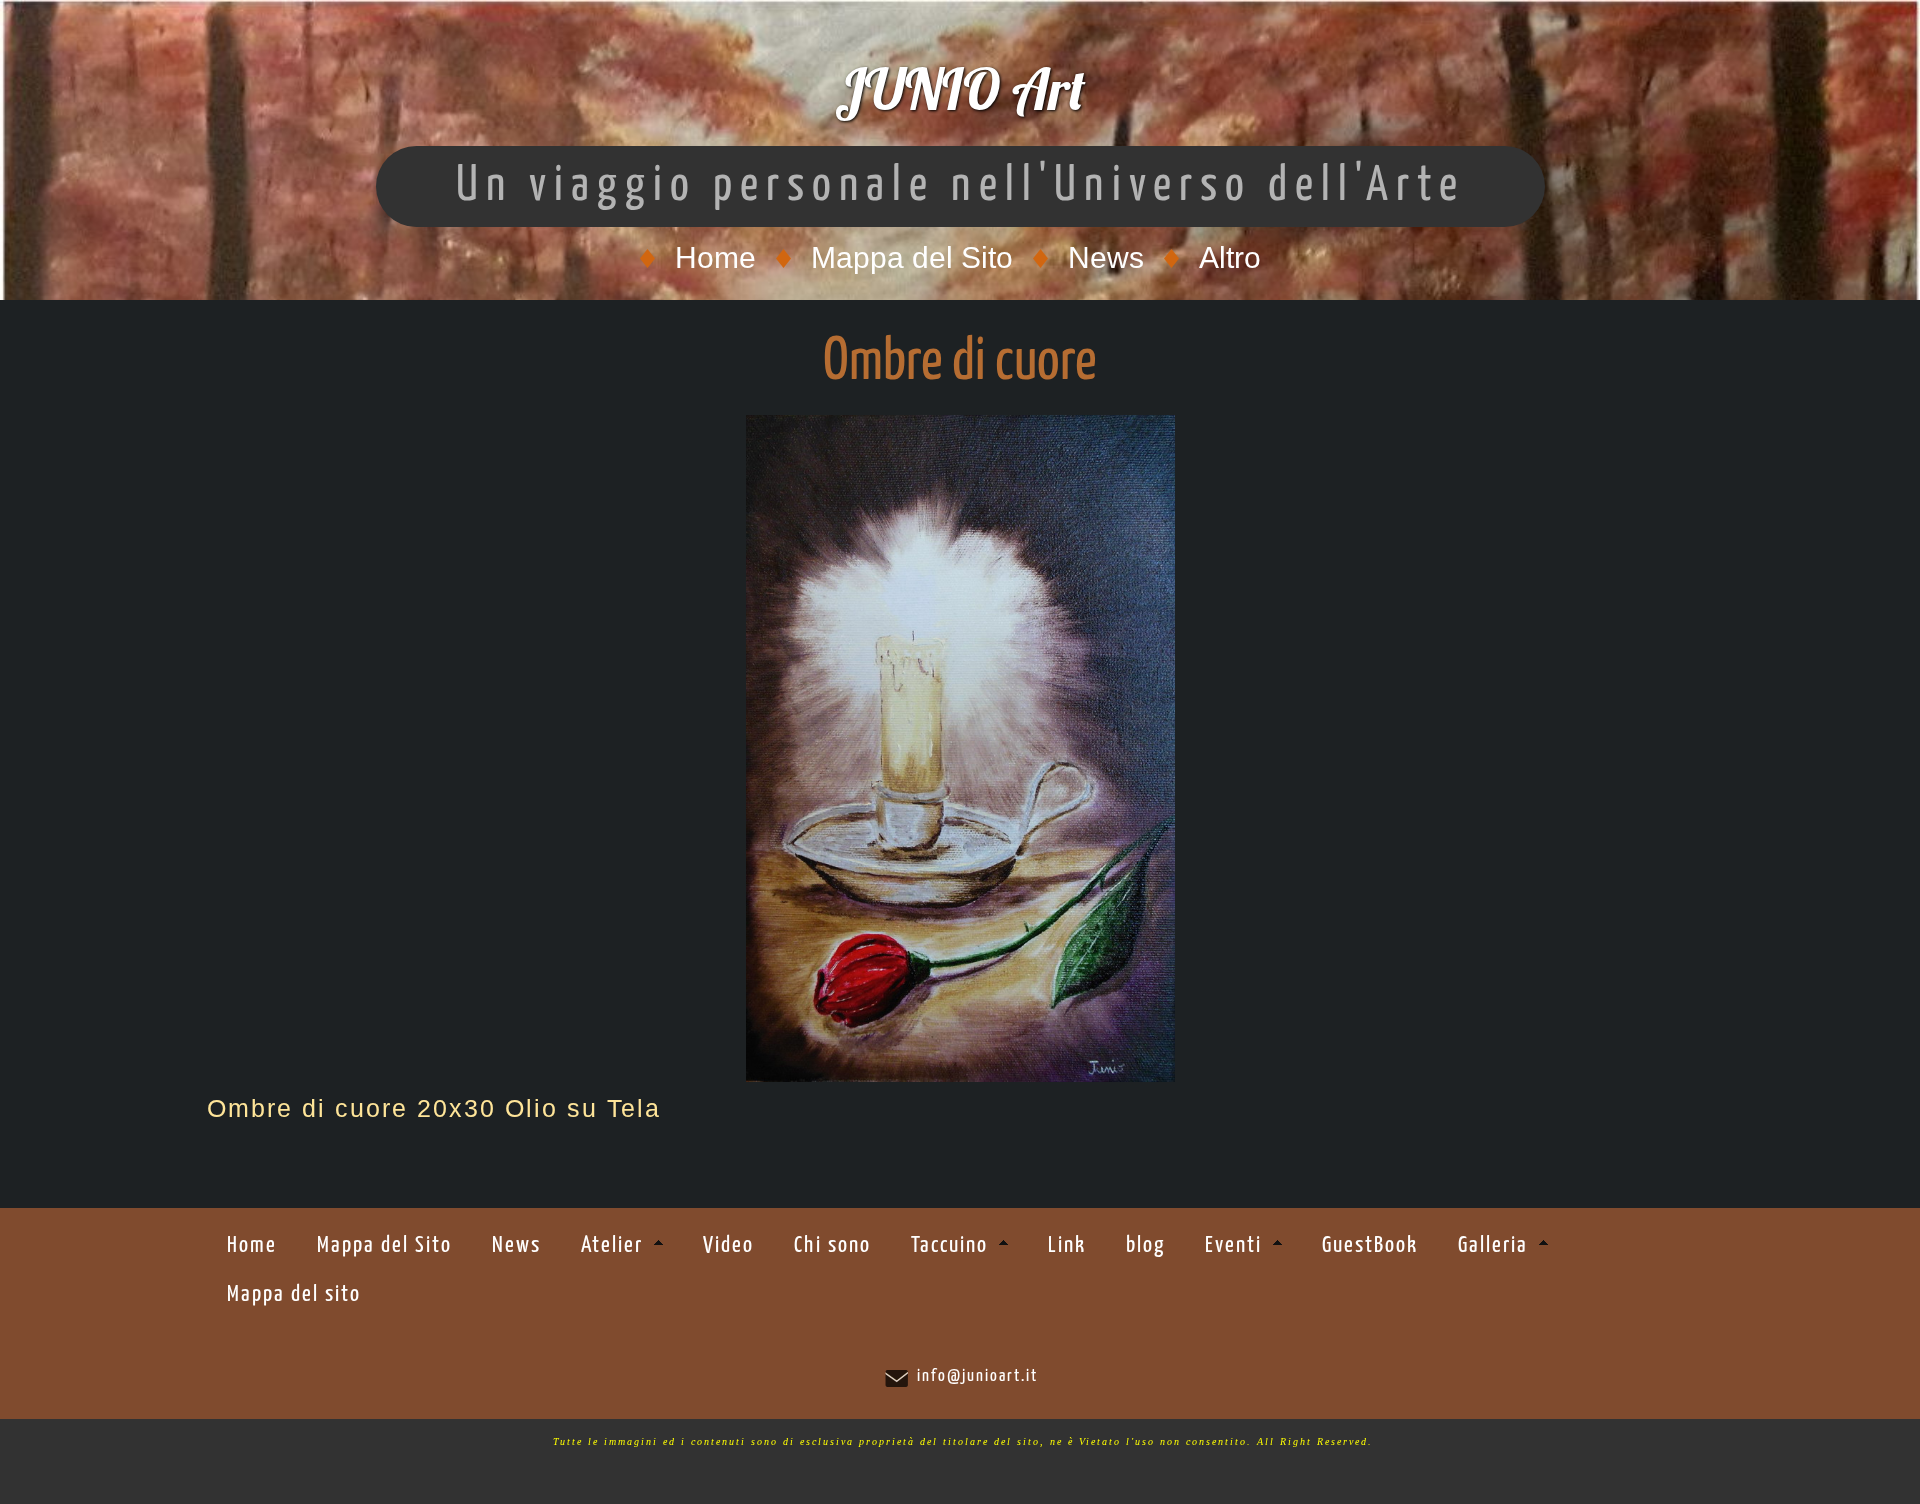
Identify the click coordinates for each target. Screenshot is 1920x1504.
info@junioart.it (977, 1376)
